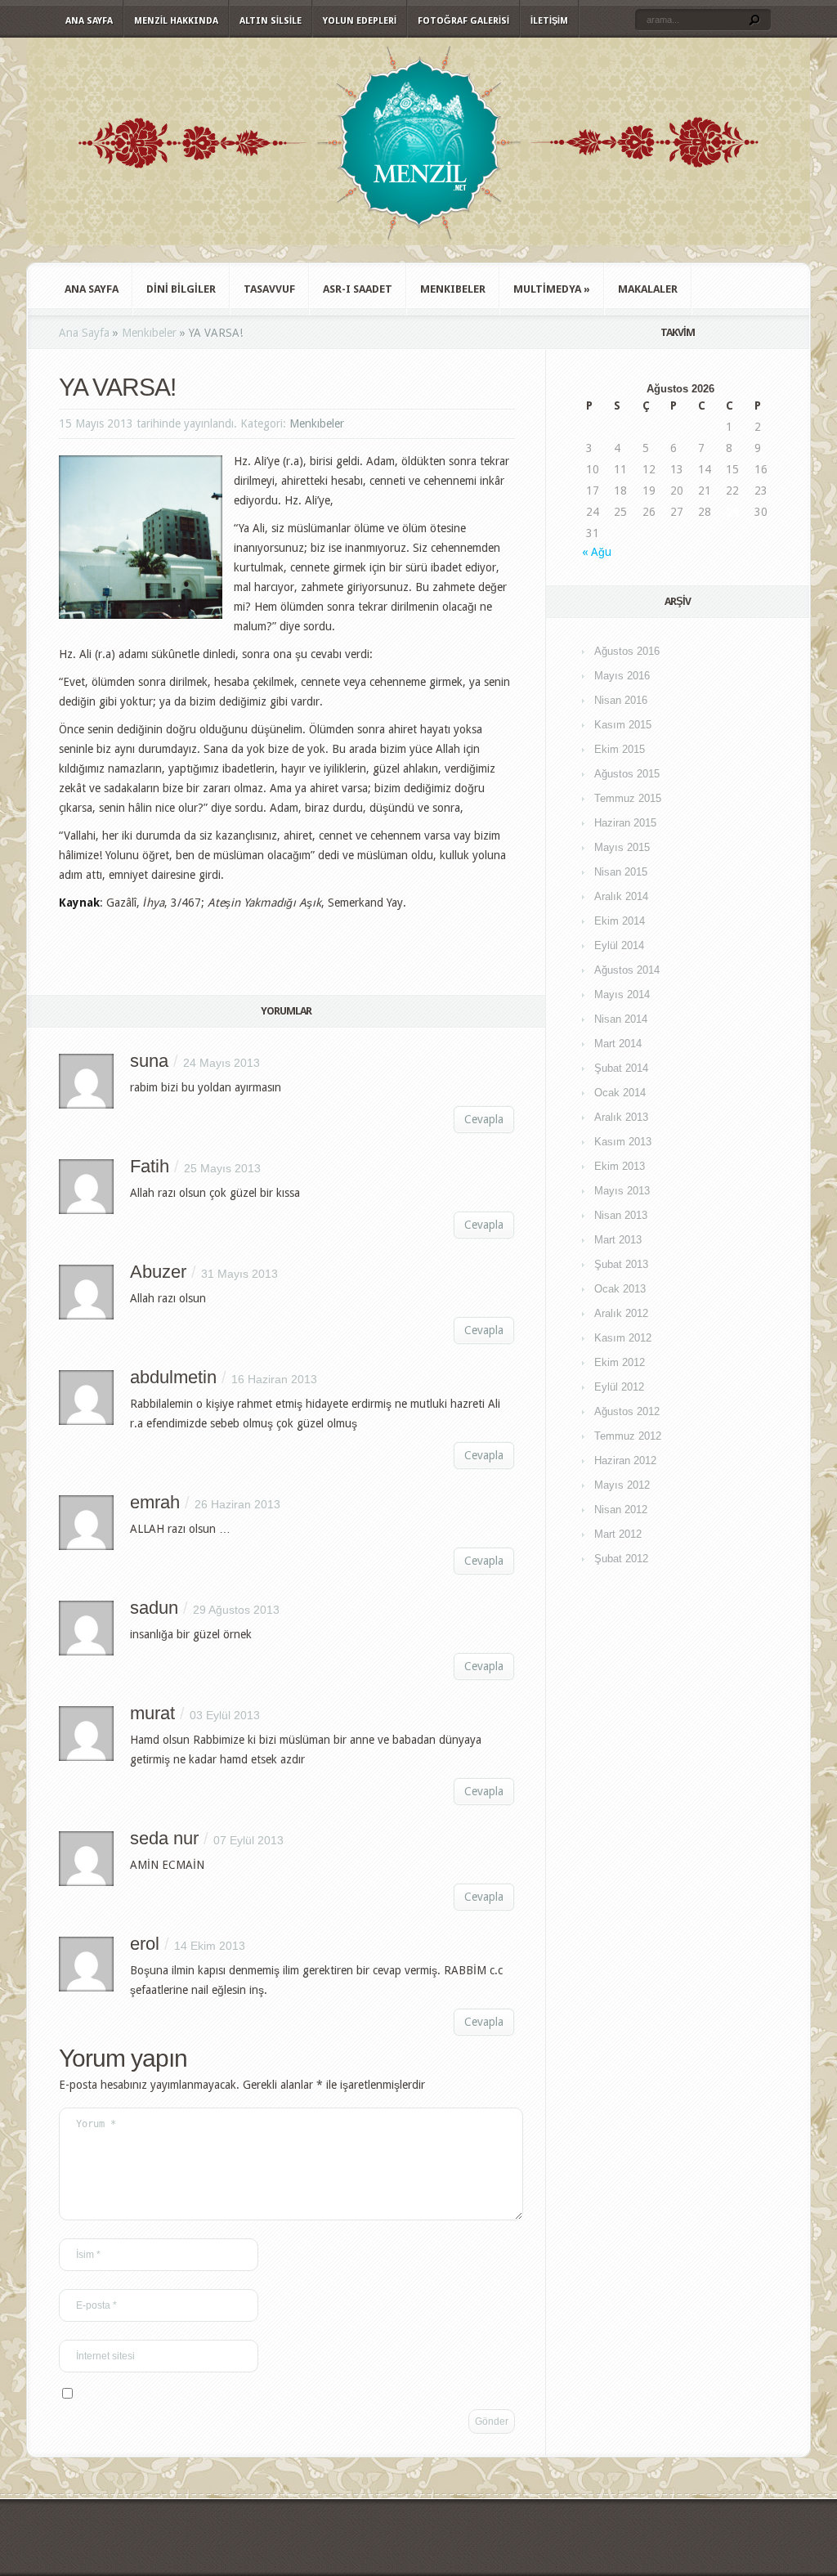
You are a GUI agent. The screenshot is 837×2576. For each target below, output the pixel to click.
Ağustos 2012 (627, 1411)
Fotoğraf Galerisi (463, 21)
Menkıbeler (453, 289)
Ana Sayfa (89, 21)
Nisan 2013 (621, 1215)
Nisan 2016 (621, 700)
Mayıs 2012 (622, 1485)
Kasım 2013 (623, 1142)
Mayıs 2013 (622, 1191)
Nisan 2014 (621, 1019)
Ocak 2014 (620, 1093)
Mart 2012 (618, 1534)
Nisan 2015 (621, 872)
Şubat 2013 (621, 1264)
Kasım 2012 (623, 1338)
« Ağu (597, 552)
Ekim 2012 (620, 1362)
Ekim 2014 (620, 921)
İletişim (549, 21)
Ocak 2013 (620, 1289)
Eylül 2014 (619, 945)
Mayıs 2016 (622, 676)
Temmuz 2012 (628, 1436)
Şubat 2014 (621, 1068)
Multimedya (552, 289)
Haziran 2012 (625, 1460)
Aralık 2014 (621, 896)
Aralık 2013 (621, 1117)
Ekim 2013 (620, 1166)
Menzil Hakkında (176, 21)
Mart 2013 (618, 1240)
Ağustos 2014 (627, 970)
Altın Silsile (271, 21)
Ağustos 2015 (627, 774)
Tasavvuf (269, 289)
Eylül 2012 (619, 1387)
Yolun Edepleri (360, 21)
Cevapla (484, 1119)
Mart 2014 (618, 1044)
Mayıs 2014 (622, 995)
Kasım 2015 (623, 725)
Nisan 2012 (621, 1510)
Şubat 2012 (621, 1559)
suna (149, 1061)
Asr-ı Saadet (358, 289)
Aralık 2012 (621, 1313)
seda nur (164, 1838)
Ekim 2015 (620, 749)
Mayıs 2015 (622, 847)
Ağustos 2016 (627, 651)
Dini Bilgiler (181, 289)
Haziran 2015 (625, 823)
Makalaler (648, 289)
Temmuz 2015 (628, 798)
